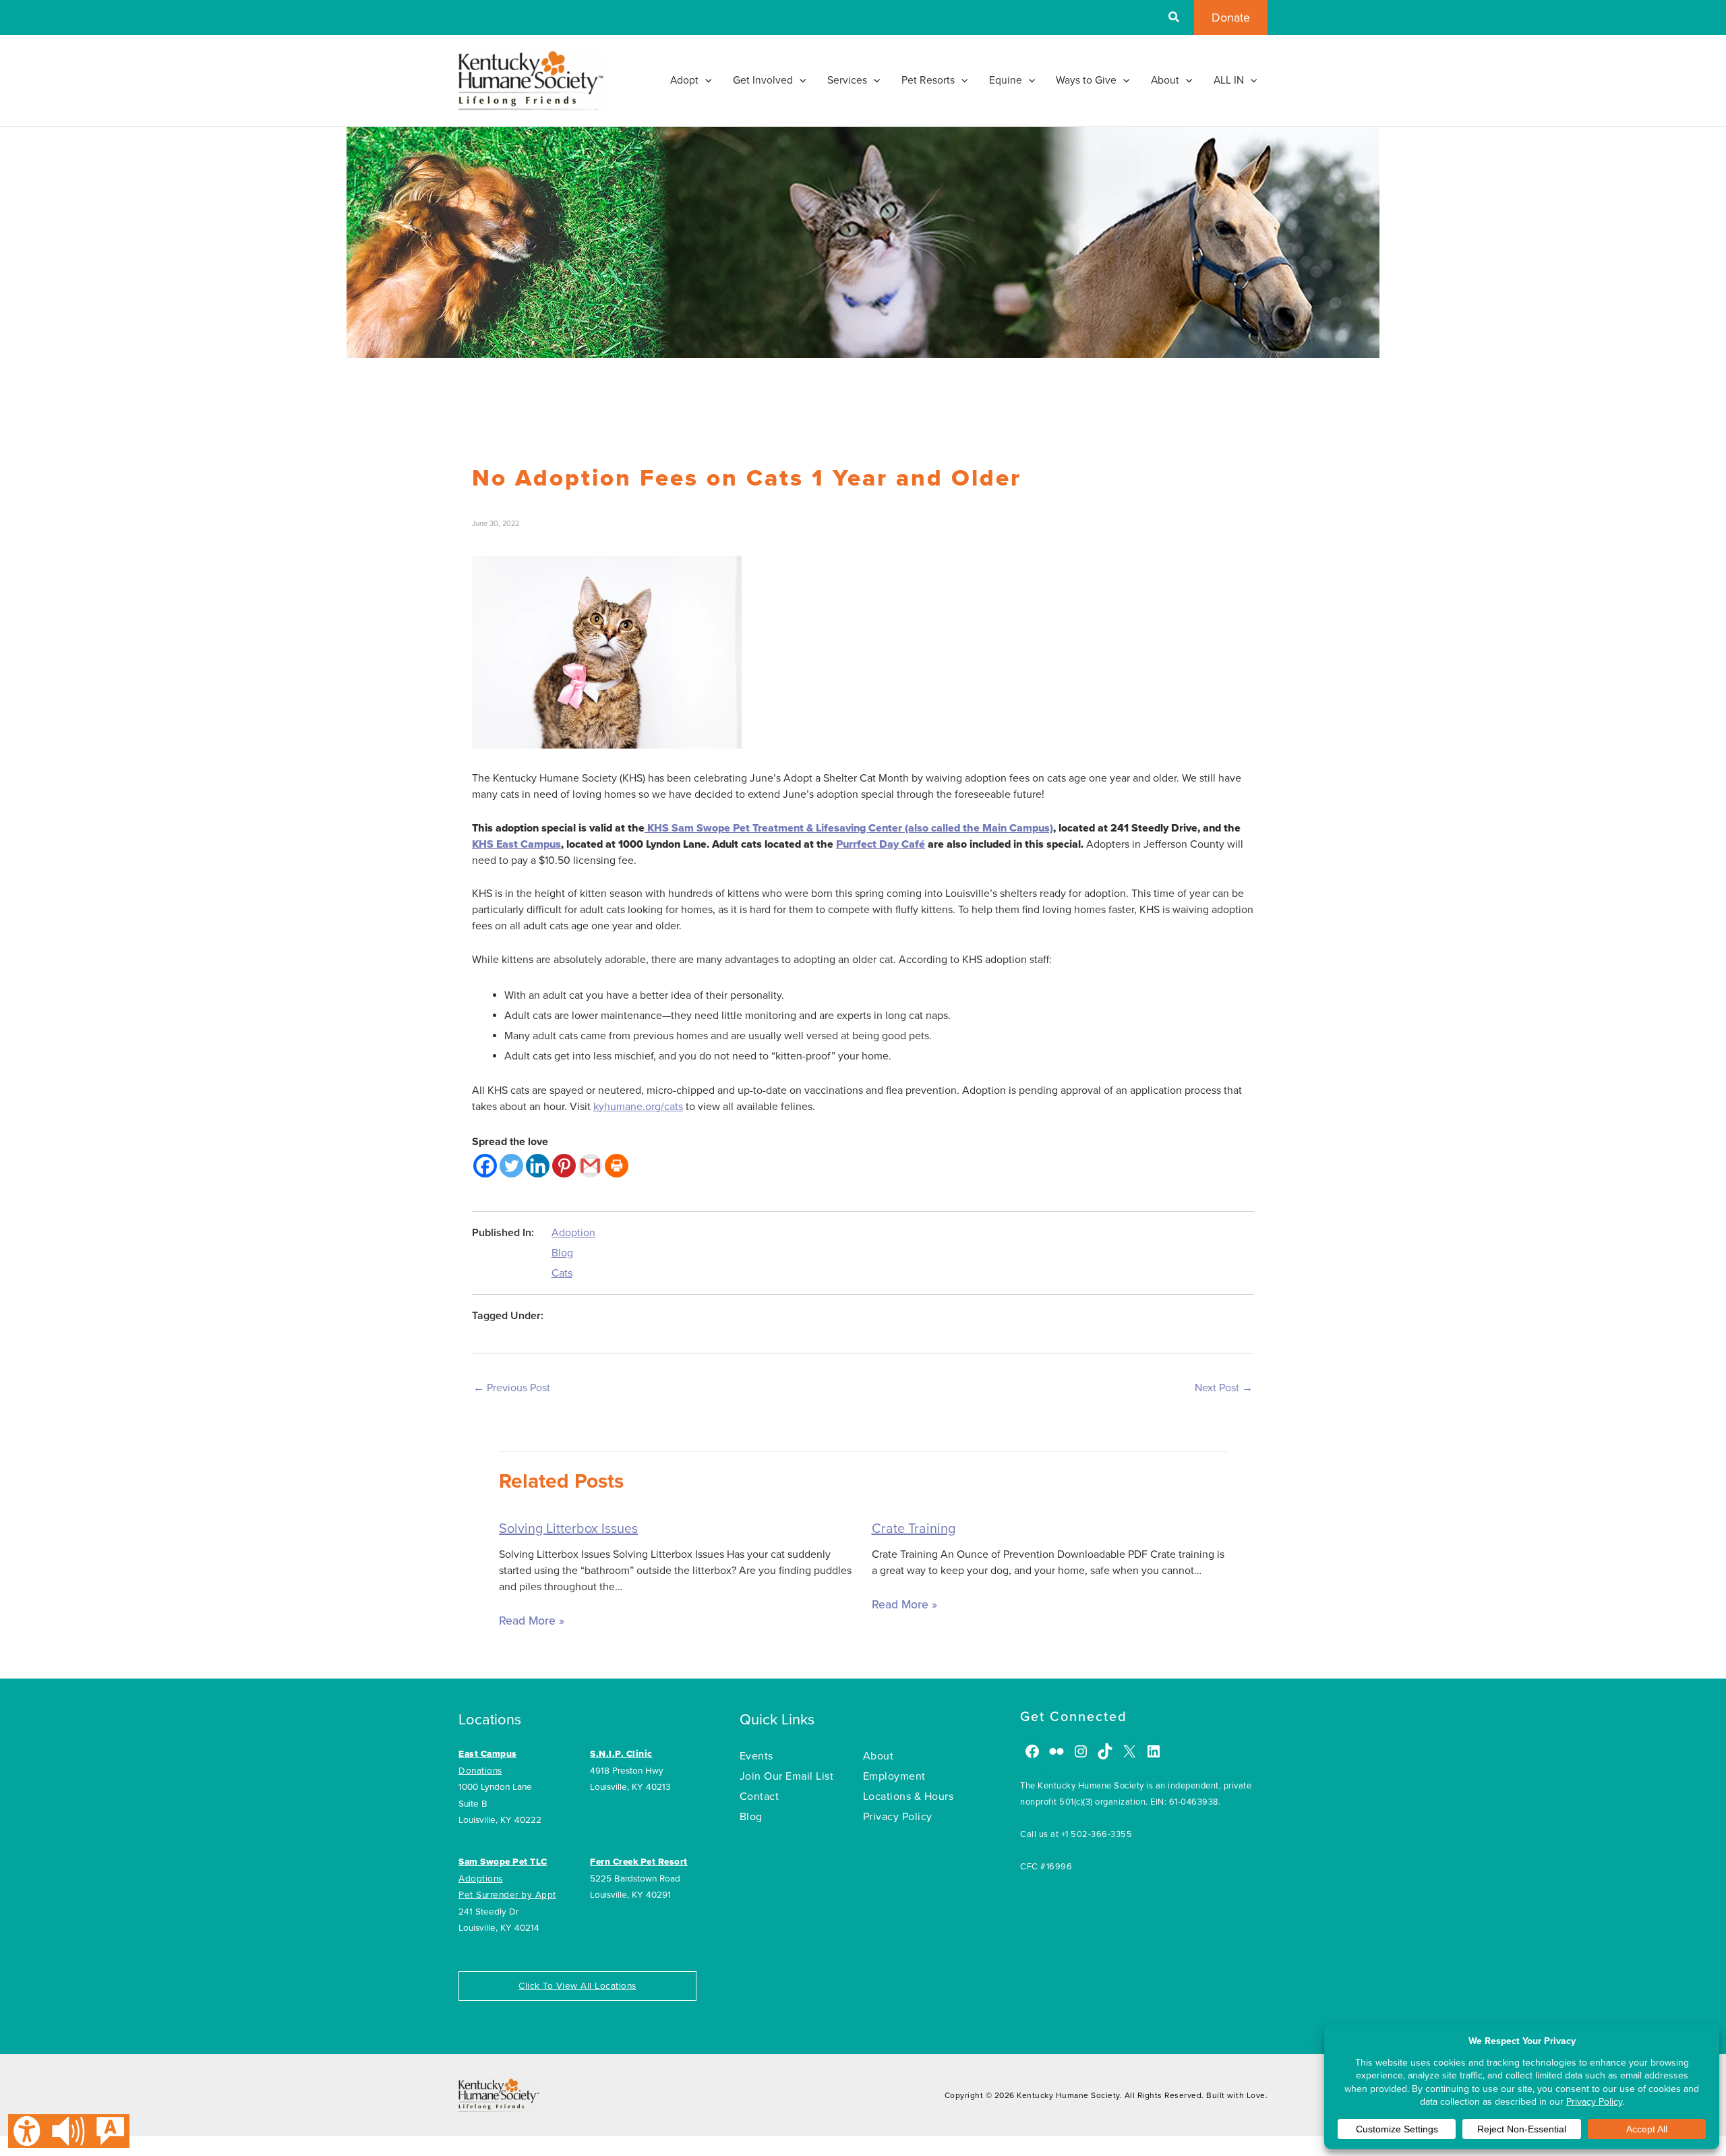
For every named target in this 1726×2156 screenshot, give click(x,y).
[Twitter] (511, 1166)
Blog (562, 1253)
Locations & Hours (909, 1797)
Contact (760, 1797)
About (879, 1756)
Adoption (573, 1233)
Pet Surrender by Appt (507, 1895)
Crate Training (914, 1529)
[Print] (617, 1166)
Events (756, 1756)
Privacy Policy (898, 1817)
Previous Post (512, 1388)
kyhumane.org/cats (638, 1107)
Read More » (532, 1621)
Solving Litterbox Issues (568, 1529)
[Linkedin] (538, 1166)
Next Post (1224, 1388)
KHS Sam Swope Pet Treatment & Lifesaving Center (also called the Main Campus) (849, 828)
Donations (480, 1771)
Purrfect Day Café (881, 844)
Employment (894, 1776)
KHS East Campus (516, 844)
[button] (1174, 19)
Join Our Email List (787, 1776)
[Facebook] (485, 1166)
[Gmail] (590, 1166)
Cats (562, 1273)
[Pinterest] (564, 1166)
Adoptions (481, 1879)
